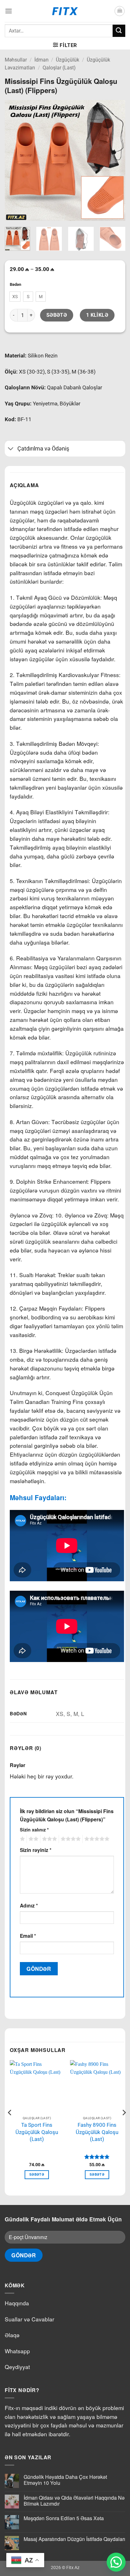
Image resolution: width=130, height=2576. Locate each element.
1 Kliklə (97, 315)
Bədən (15, 285)
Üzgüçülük (68, 60)
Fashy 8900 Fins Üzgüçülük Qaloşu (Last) (97, 2132)
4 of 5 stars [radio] (70, 1839)
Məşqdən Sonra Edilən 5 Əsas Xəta (64, 2518)
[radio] (15, 297)
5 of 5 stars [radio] (96, 1839)
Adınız (29, 1905)
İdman (41, 60)
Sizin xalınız (34, 1830)
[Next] (115, 160)
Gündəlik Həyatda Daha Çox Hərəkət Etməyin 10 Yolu (65, 2480)
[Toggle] (11, 449)
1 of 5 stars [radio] (22, 1839)
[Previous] (15, 160)
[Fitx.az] (65, 11)
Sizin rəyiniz (36, 1850)
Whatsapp (17, 2351)
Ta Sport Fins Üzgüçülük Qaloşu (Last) (37, 2132)
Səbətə (57, 315)
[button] (9, 11)
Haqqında (17, 2303)
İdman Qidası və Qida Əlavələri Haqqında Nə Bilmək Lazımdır (74, 2501)
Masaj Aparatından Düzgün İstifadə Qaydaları (74, 2539)
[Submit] (119, 31)
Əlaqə (12, 2335)
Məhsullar (16, 60)
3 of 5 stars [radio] (49, 1839)
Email (28, 1936)
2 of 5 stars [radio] (32, 1839)
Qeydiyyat (17, 2367)
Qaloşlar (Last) (59, 68)
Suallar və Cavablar (30, 2319)
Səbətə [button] (37, 2175)
